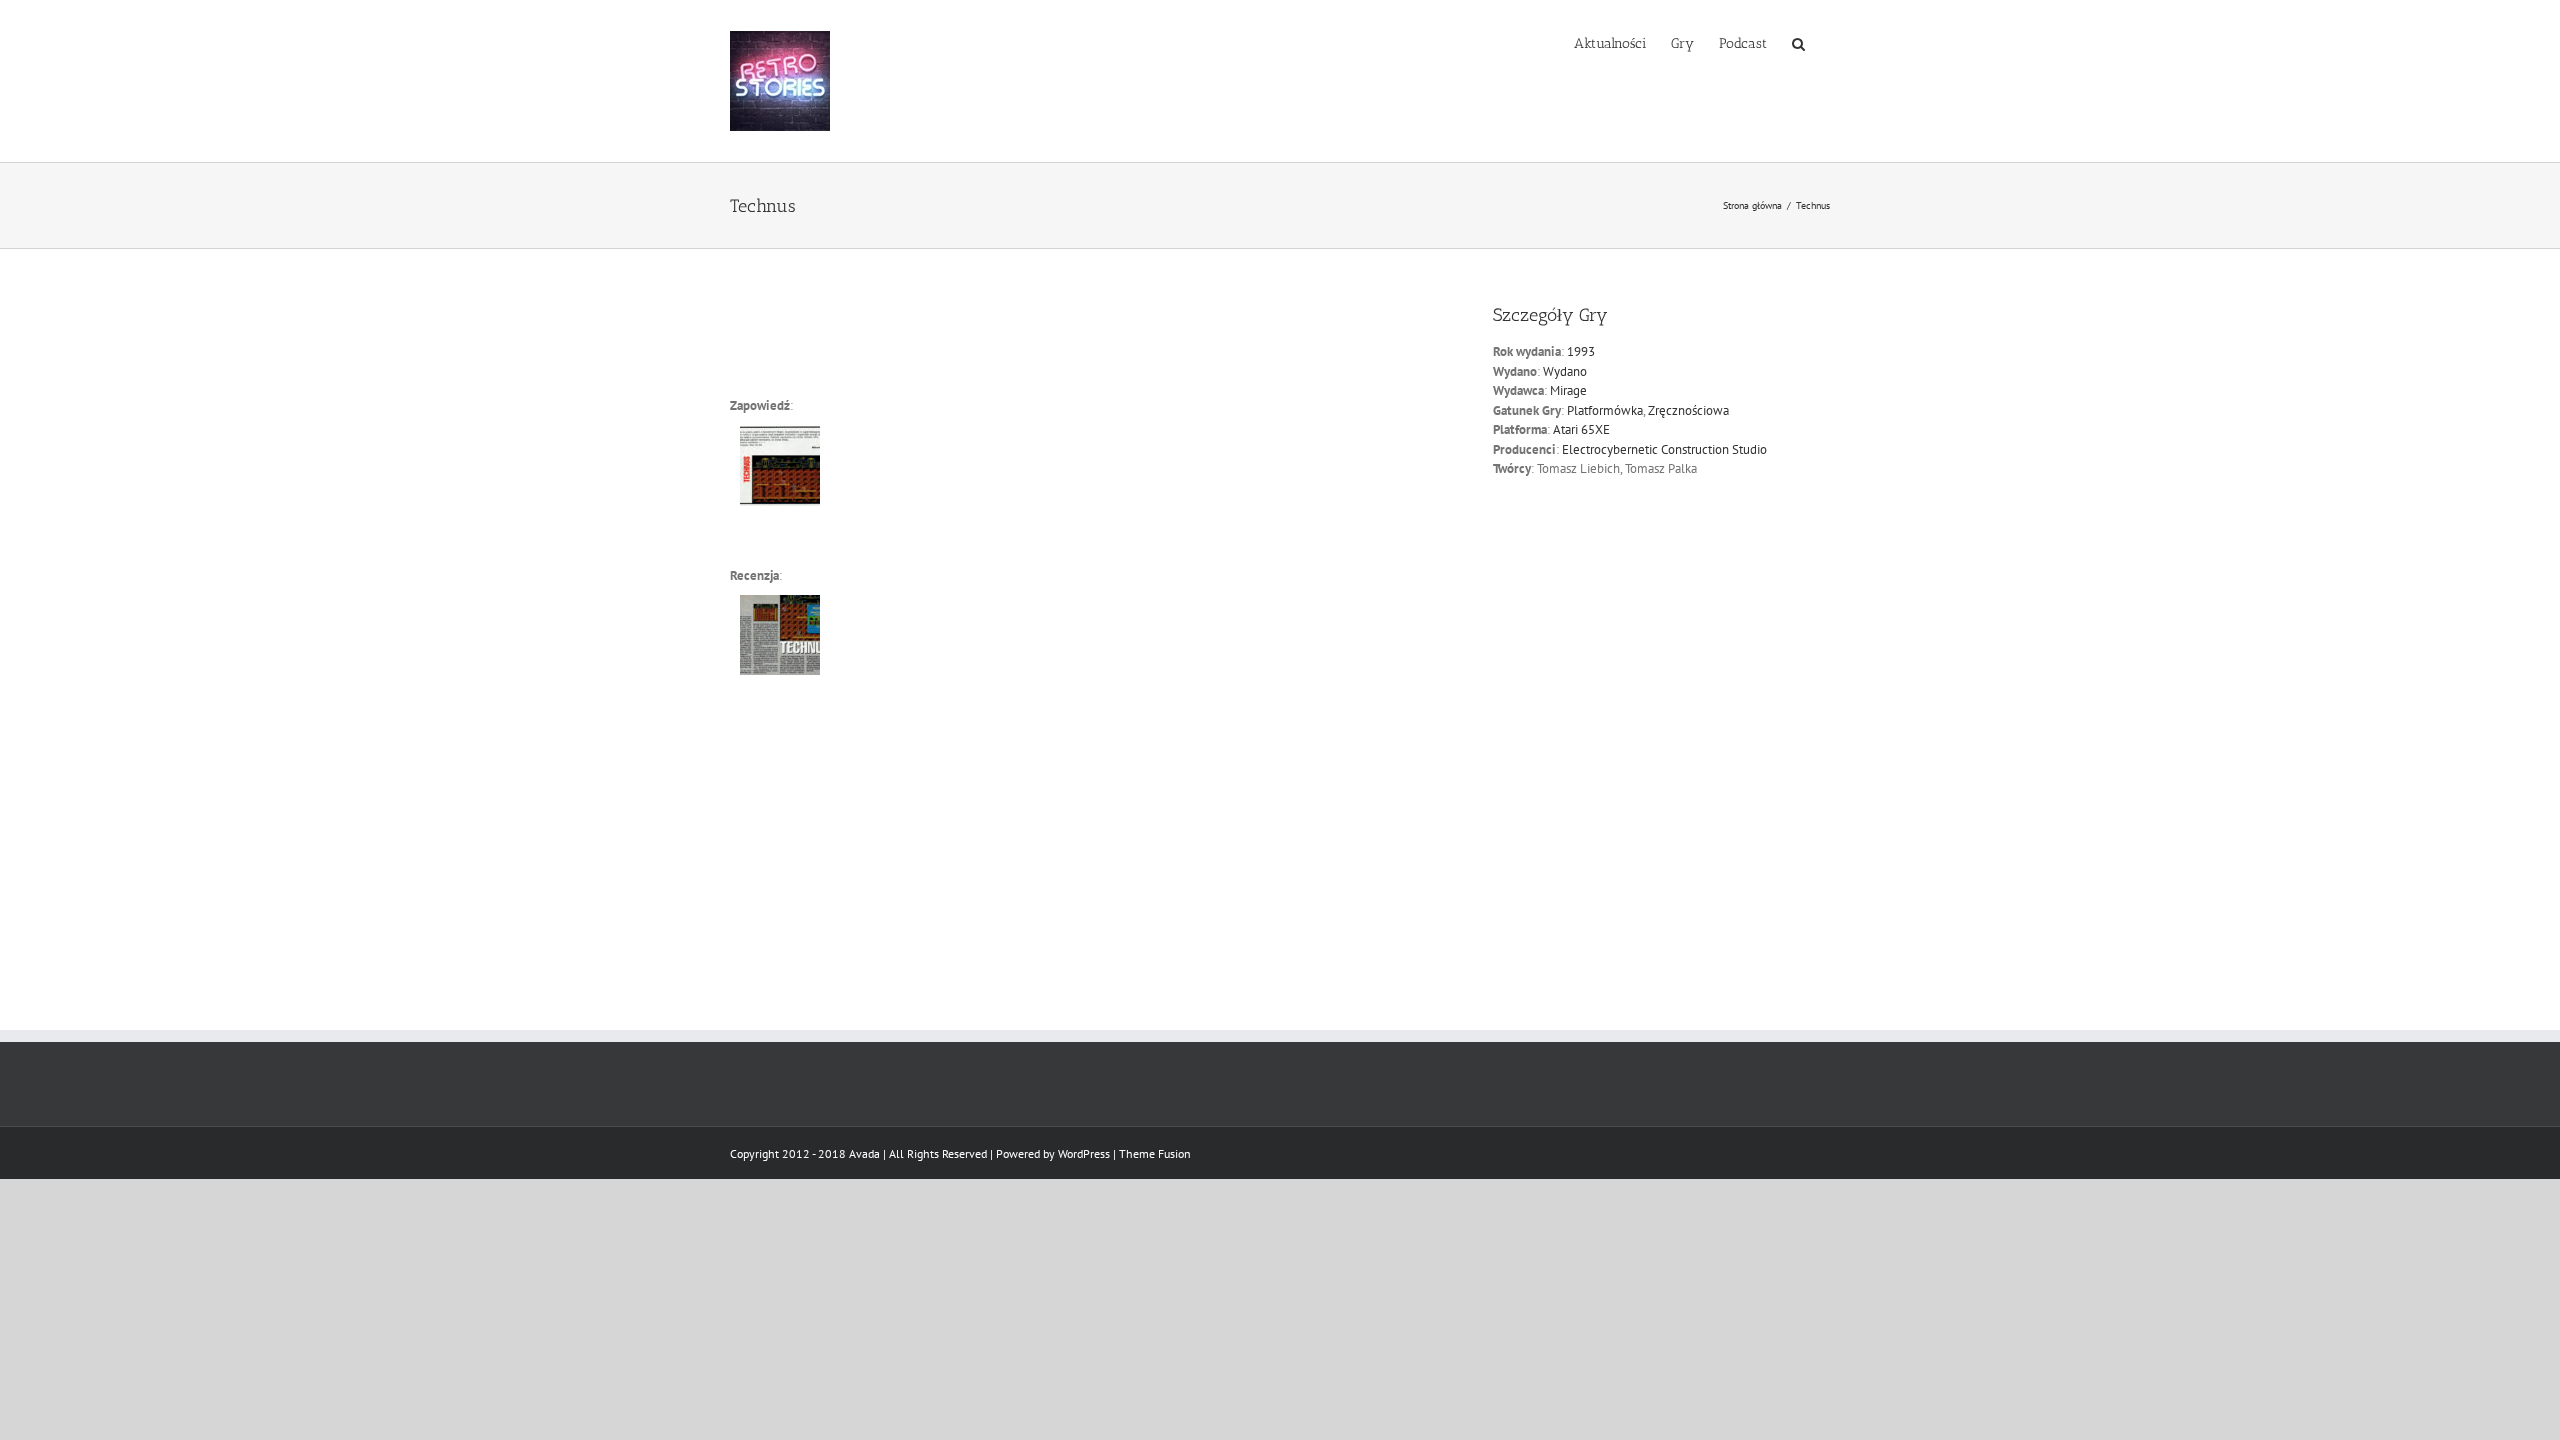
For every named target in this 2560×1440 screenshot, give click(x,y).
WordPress (1084, 1153)
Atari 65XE (1581, 429)
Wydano (1565, 371)
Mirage (1568, 390)
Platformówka (1605, 410)
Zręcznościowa (1688, 410)
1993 (1581, 351)
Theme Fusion (1155, 1153)
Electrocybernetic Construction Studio (1664, 449)
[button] (1798, 42)
